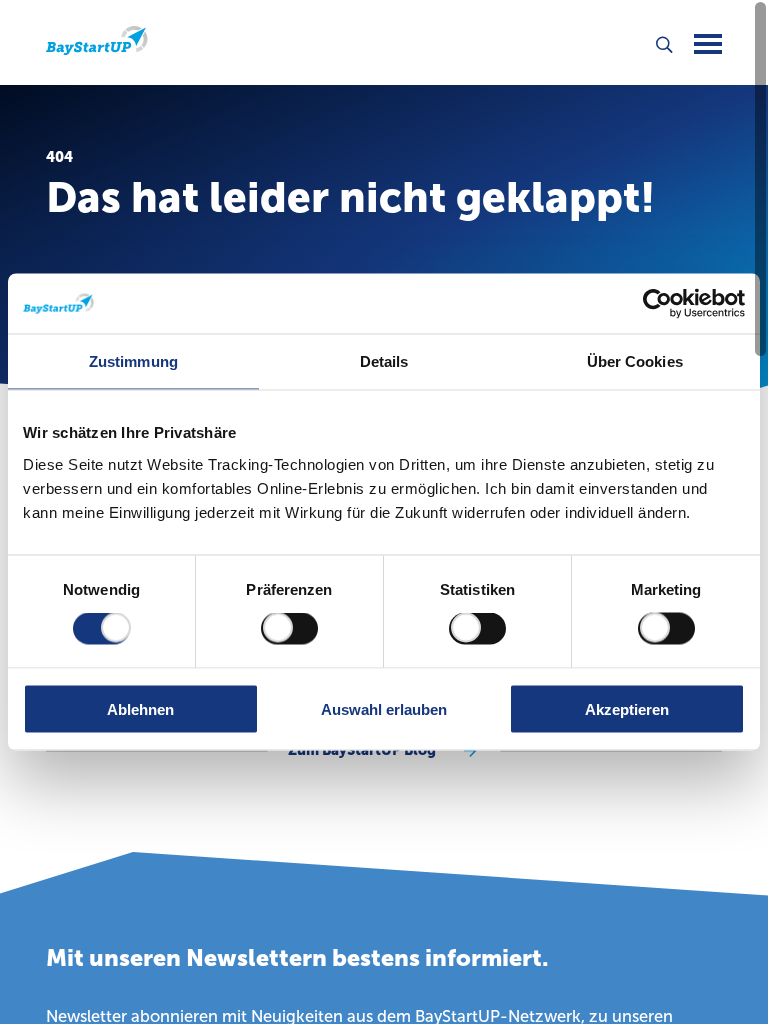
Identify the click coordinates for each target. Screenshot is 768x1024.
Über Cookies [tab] (635, 361)
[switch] (289, 629)
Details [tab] (384, 361)
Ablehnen (140, 708)
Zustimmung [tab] (133, 361)
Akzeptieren (627, 708)
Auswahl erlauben (384, 708)
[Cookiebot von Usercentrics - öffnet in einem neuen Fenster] (657, 304)
